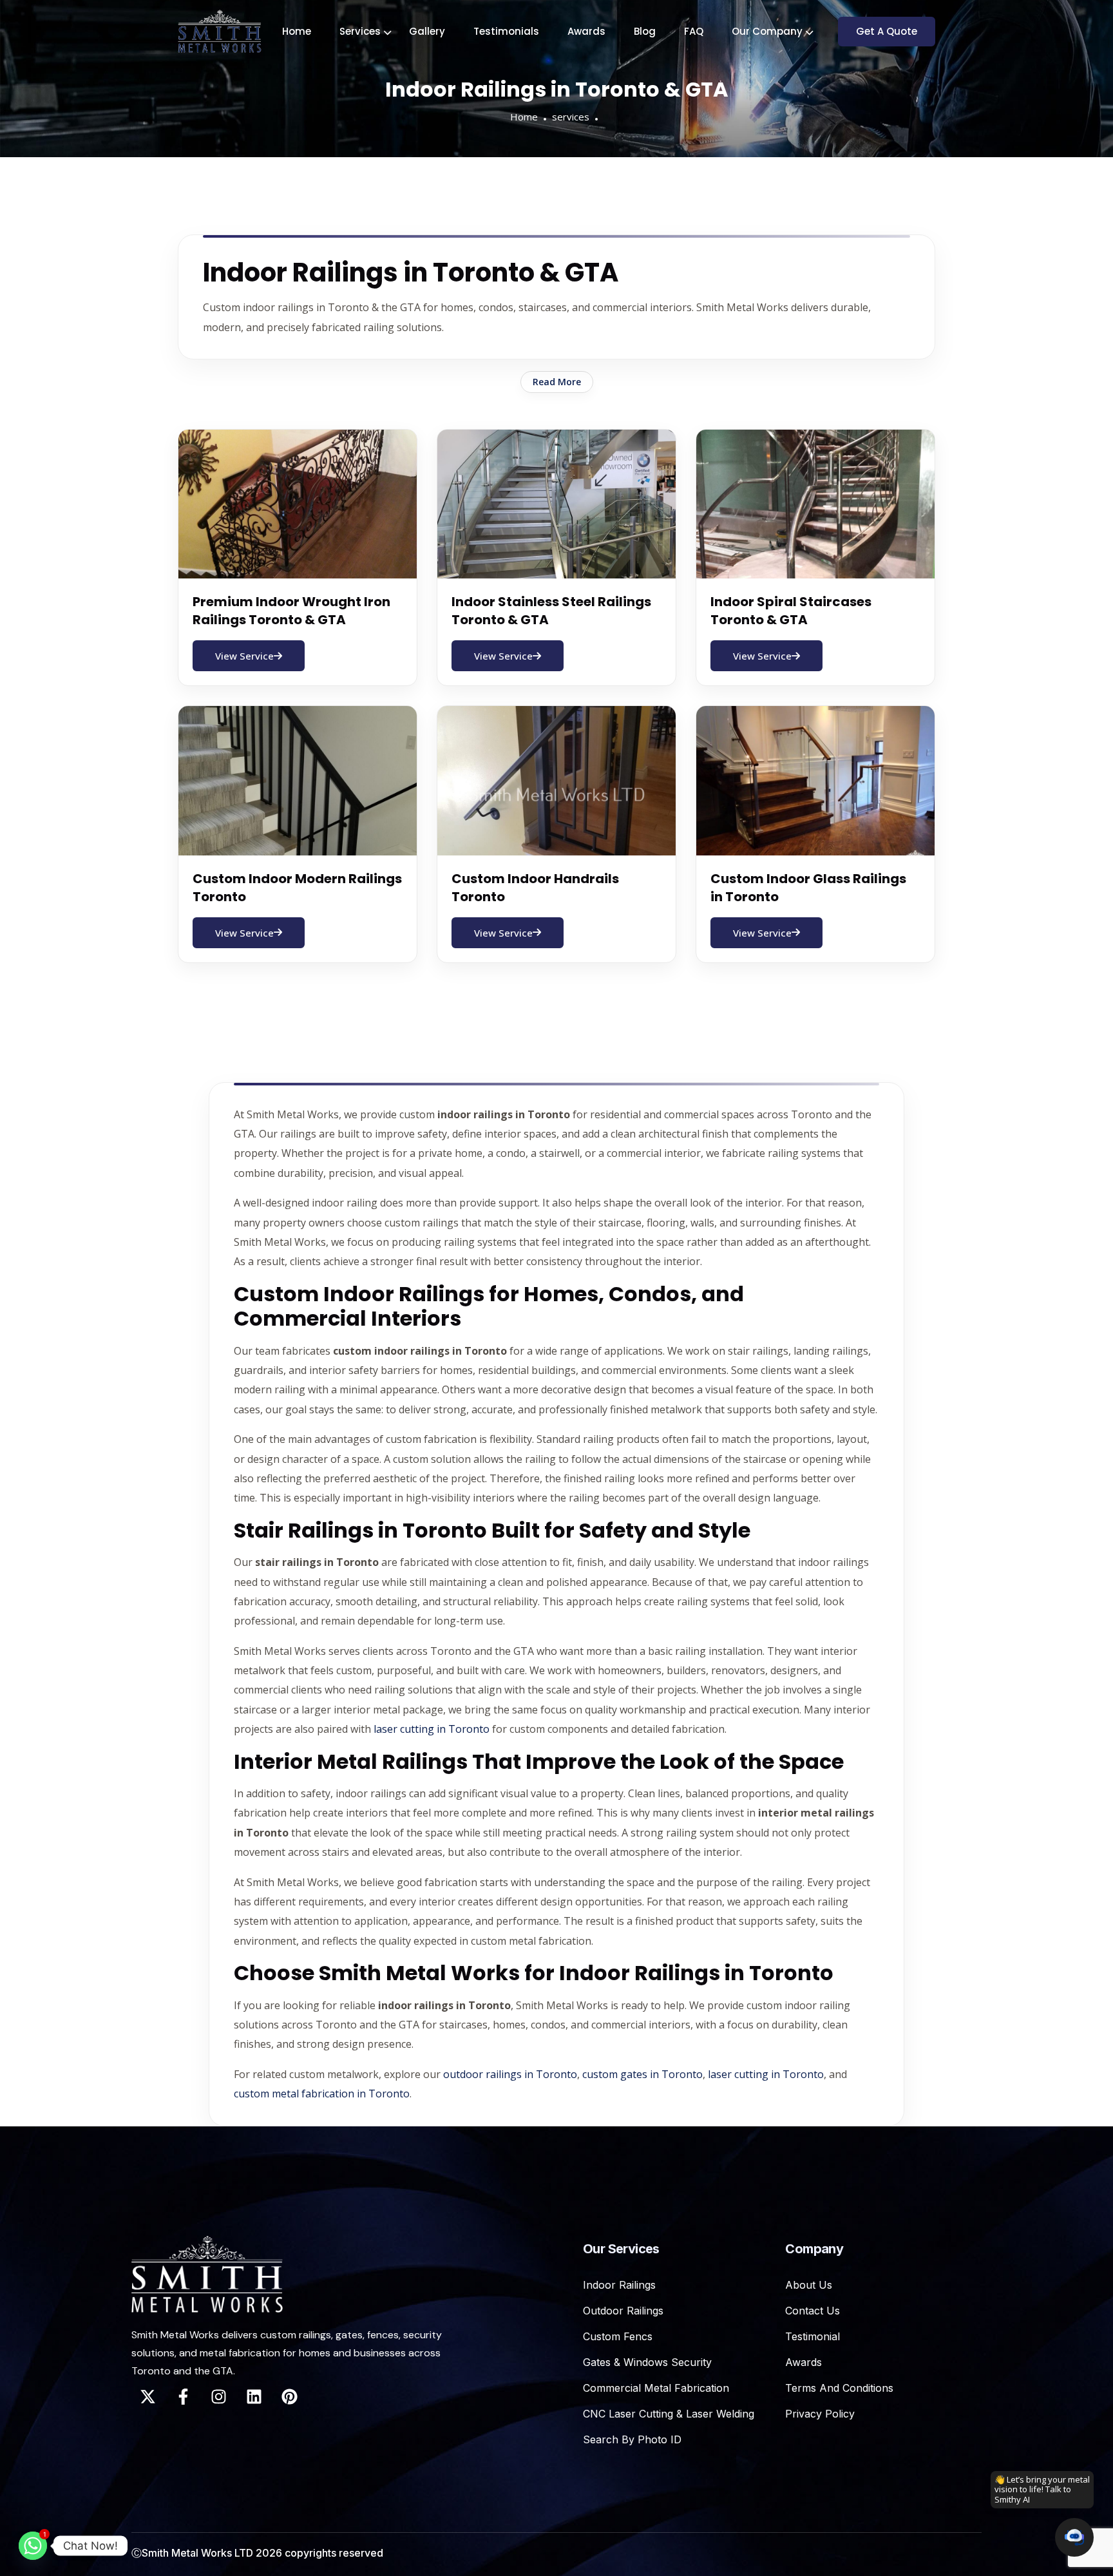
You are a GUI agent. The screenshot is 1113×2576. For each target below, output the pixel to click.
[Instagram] (218, 2396)
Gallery (427, 31)
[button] (1074, 2537)
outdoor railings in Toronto (510, 2074)
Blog (645, 31)
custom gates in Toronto (642, 2074)
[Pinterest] (289, 2396)
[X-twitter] (147, 2396)
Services (360, 31)
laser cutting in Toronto (432, 1729)
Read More (557, 382)
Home (297, 31)
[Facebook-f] (183, 2396)
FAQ (694, 31)
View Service (244, 656)
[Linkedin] (254, 2396)
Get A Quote (887, 31)
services (571, 117)
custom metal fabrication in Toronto (322, 2094)
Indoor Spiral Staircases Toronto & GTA (791, 611)
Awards (586, 31)
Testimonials (506, 31)
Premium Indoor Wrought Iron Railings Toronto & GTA (291, 611)
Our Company (767, 31)
